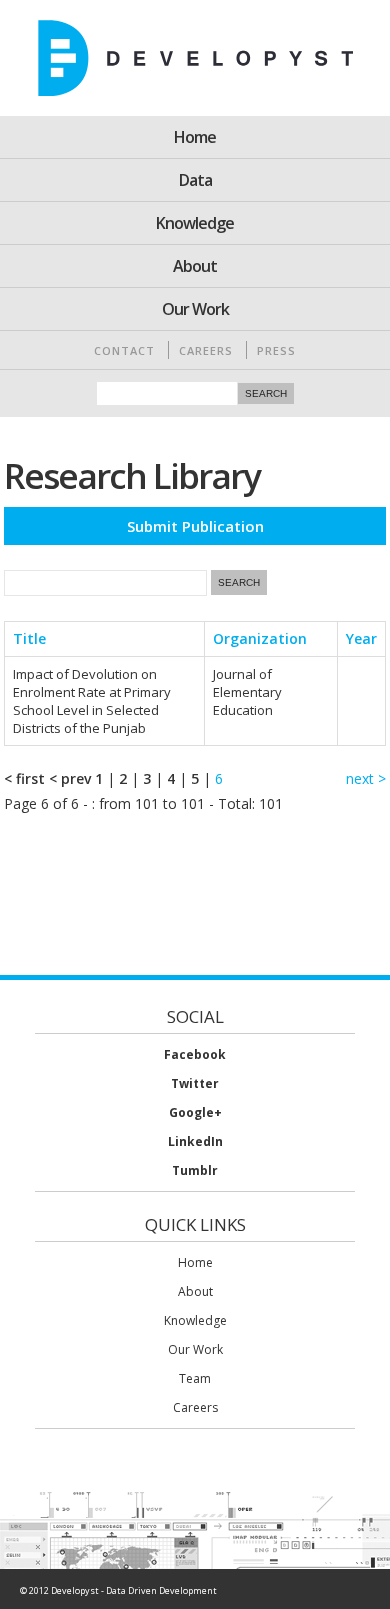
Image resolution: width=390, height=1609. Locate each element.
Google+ (195, 1112)
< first (24, 778)
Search (266, 393)
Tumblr (195, 1170)
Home (195, 137)
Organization (260, 638)
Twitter (195, 1083)
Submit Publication (195, 526)
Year (361, 638)
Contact (124, 350)
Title (29, 638)
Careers (206, 350)
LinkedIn (195, 1141)
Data (195, 180)
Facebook (195, 1054)
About (195, 266)
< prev (70, 778)
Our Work (195, 309)
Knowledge (195, 223)
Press (276, 350)
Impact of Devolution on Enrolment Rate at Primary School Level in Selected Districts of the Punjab (92, 701)
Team (195, 1378)
